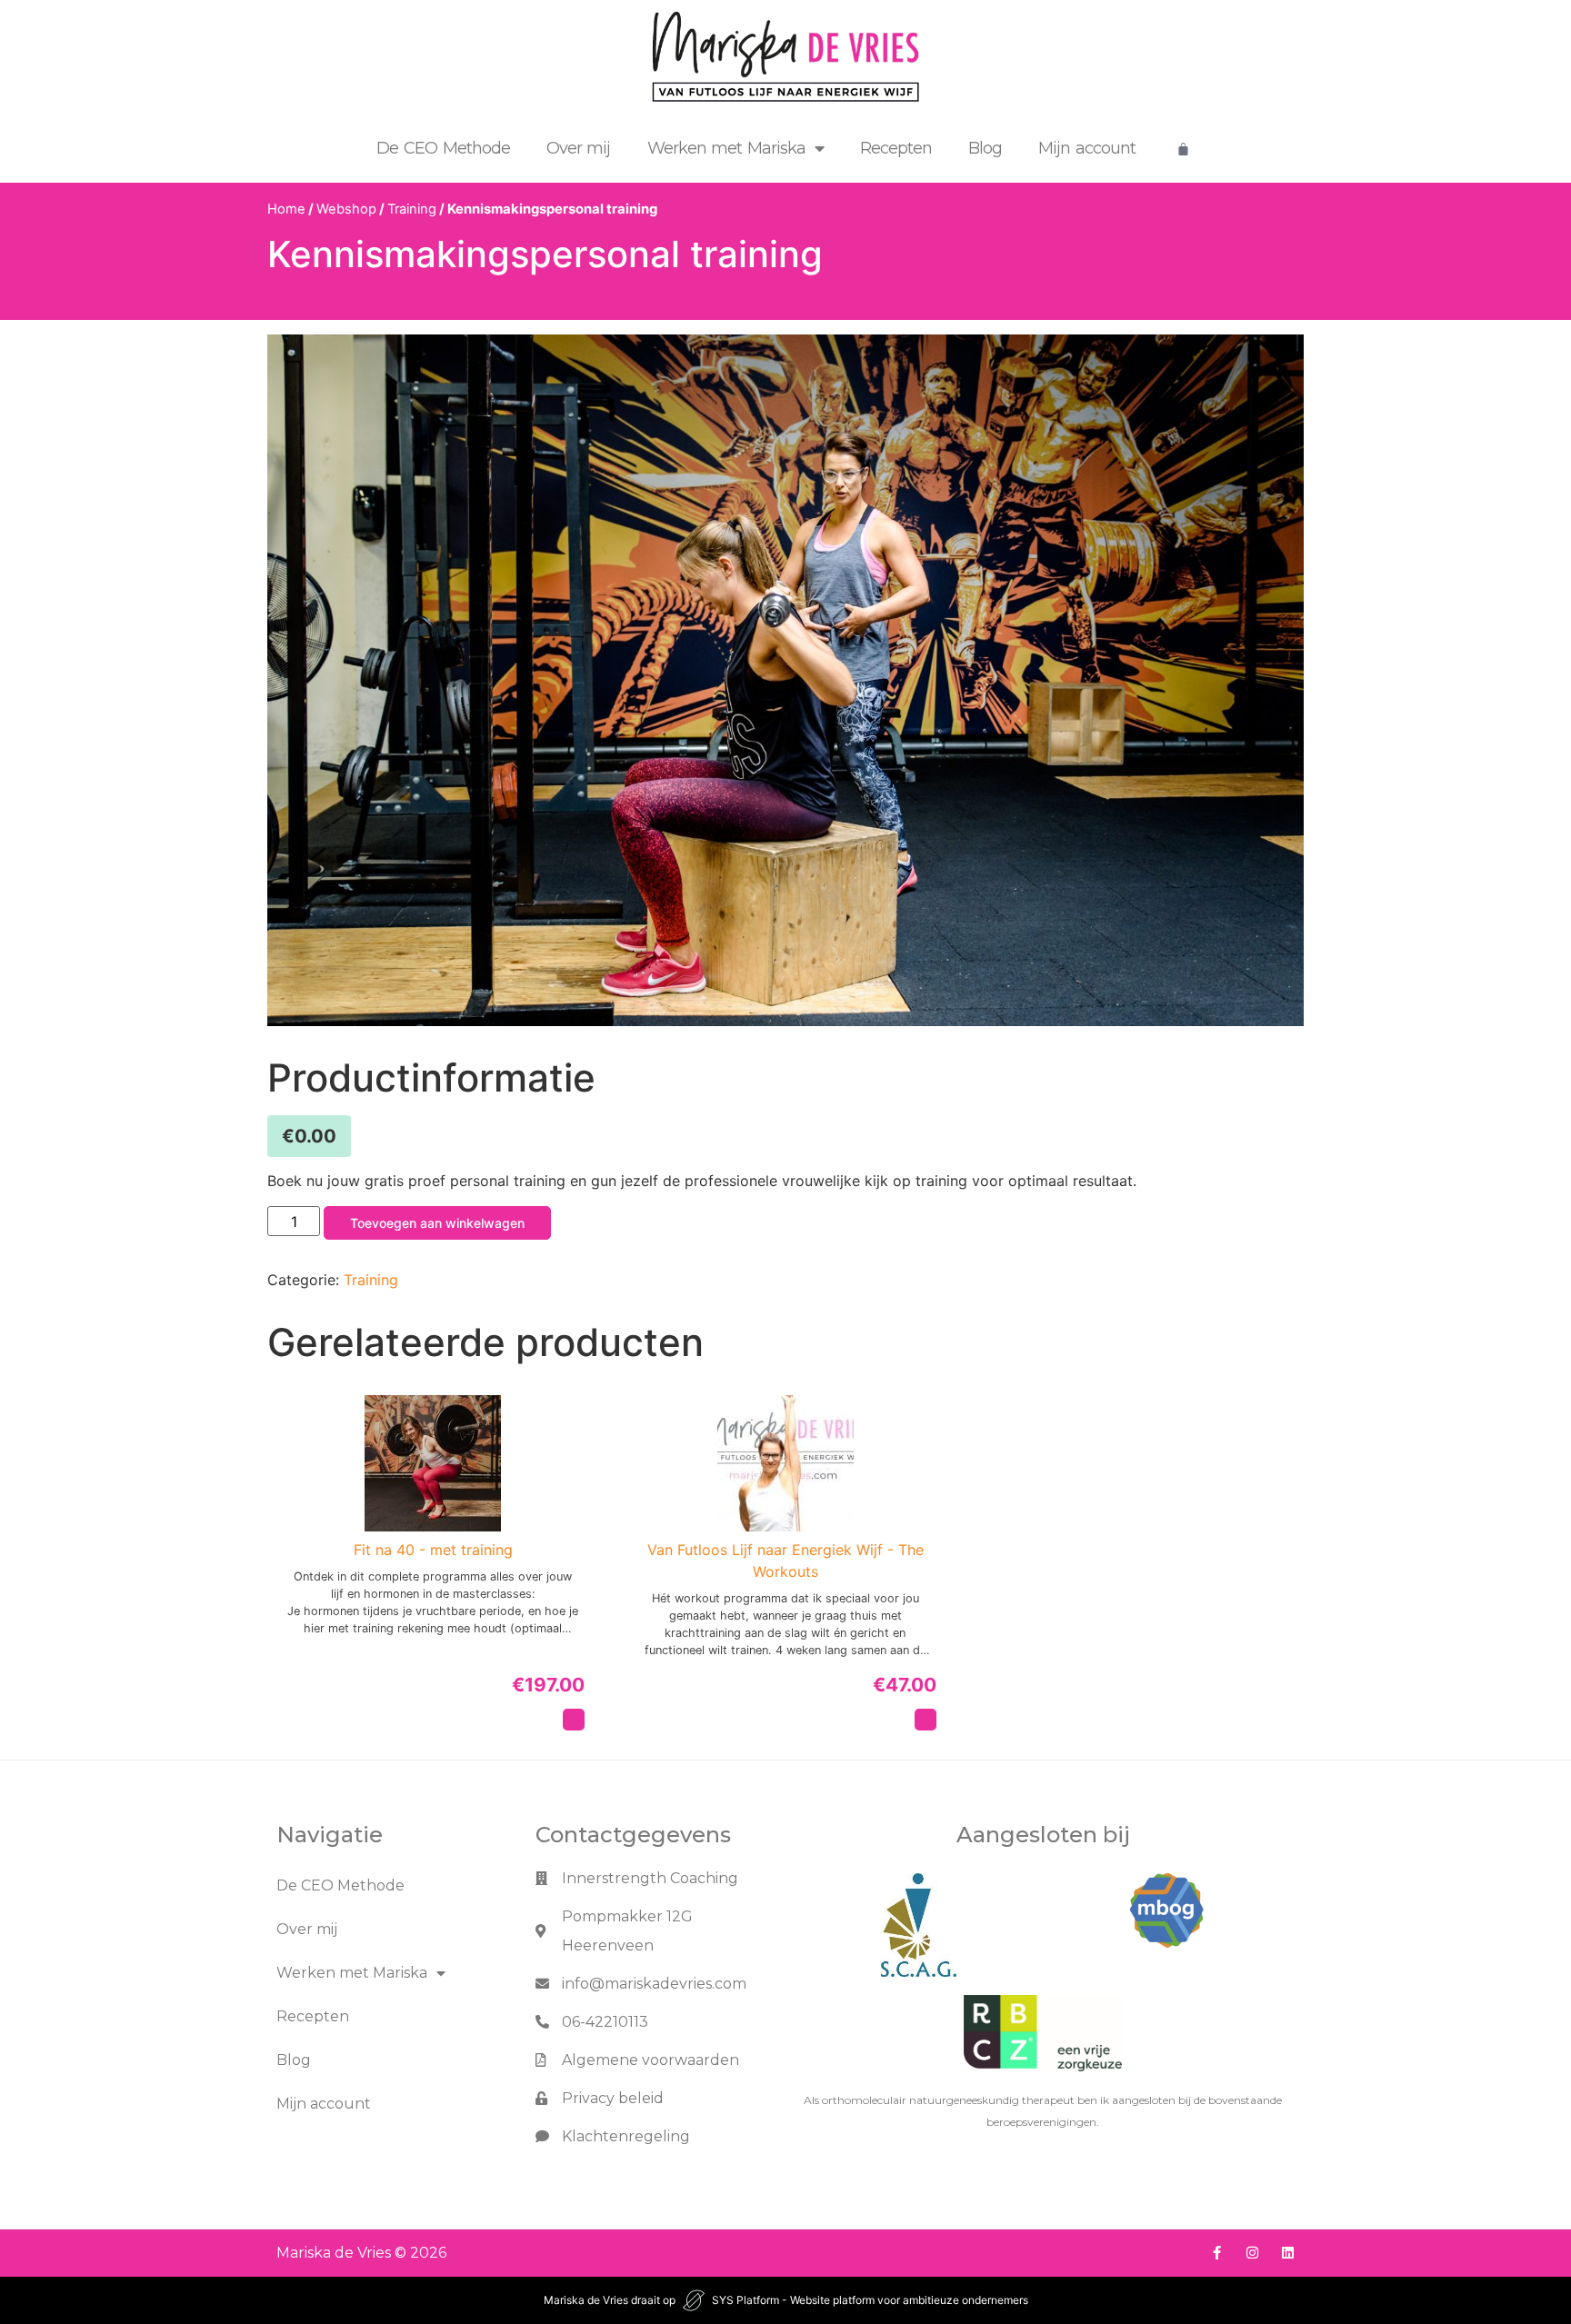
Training (412, 209)
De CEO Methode (443, 148)
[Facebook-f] (1217, 2253)
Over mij (579, 148)
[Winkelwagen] (1183, 149)
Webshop (346, 209)
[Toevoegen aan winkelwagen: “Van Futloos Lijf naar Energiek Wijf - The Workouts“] (926, 1720)
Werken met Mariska (727, 148)
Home (286, 209)
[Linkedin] (1288, 2253)
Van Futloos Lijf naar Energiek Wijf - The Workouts (785, 1561)
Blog (985, 148)
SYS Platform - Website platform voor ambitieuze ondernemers (870, 2300)
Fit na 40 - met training (433, 1550)
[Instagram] (1252, 2253)
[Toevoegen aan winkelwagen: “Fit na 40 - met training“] (574, 1720)
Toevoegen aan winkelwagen (437, 1223)
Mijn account (1087, 148)
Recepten (896, 148)
